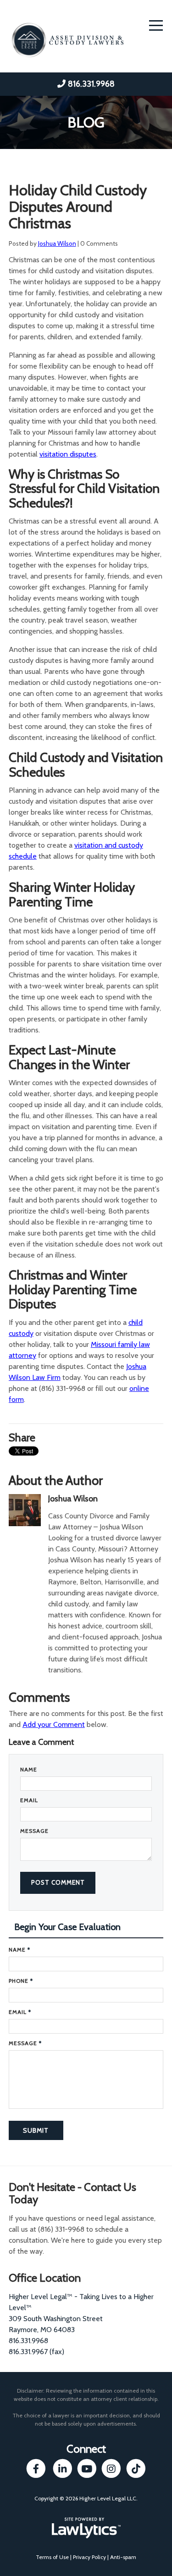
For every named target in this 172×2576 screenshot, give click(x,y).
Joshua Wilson (57, 243)
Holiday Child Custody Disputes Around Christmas (78, 207)
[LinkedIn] (63, 2468)
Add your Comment (54, 1724)
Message (34, 1831)
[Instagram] (111, 2468)
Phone (21, 1981)
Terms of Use (52, 2557)
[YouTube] (87, 2468)
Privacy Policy (89, 2557)
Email (29, 1800)
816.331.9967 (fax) (36, 2352)
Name (29, 1769)
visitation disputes (68, 454)
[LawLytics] (86, 2528)
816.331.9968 (91, 84)
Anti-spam (123, 2557)
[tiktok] (136, 2468)
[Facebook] (36, 2468)
